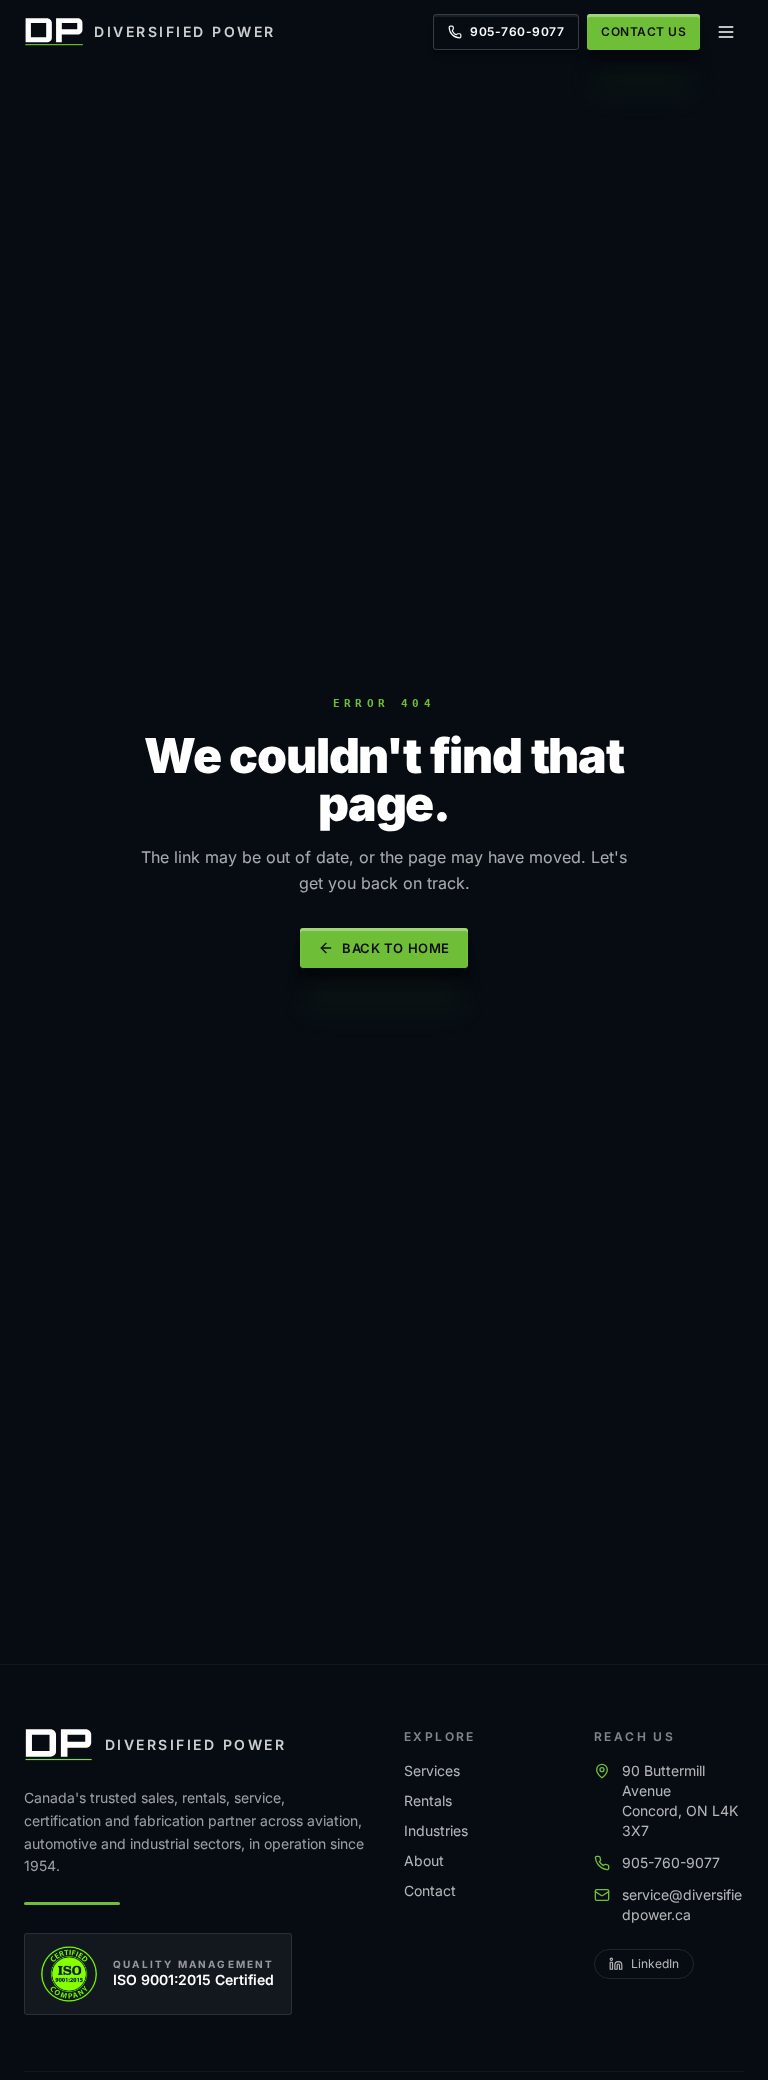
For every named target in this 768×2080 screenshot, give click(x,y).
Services (432, 1770)
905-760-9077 (517, 31)
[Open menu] (726, 32)
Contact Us (643, 31)
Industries (436, 1830)
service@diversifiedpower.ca (682, 1904)
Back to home (395, 948)
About (424, 1860)
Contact (430, 1890)
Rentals (428, 1800)
